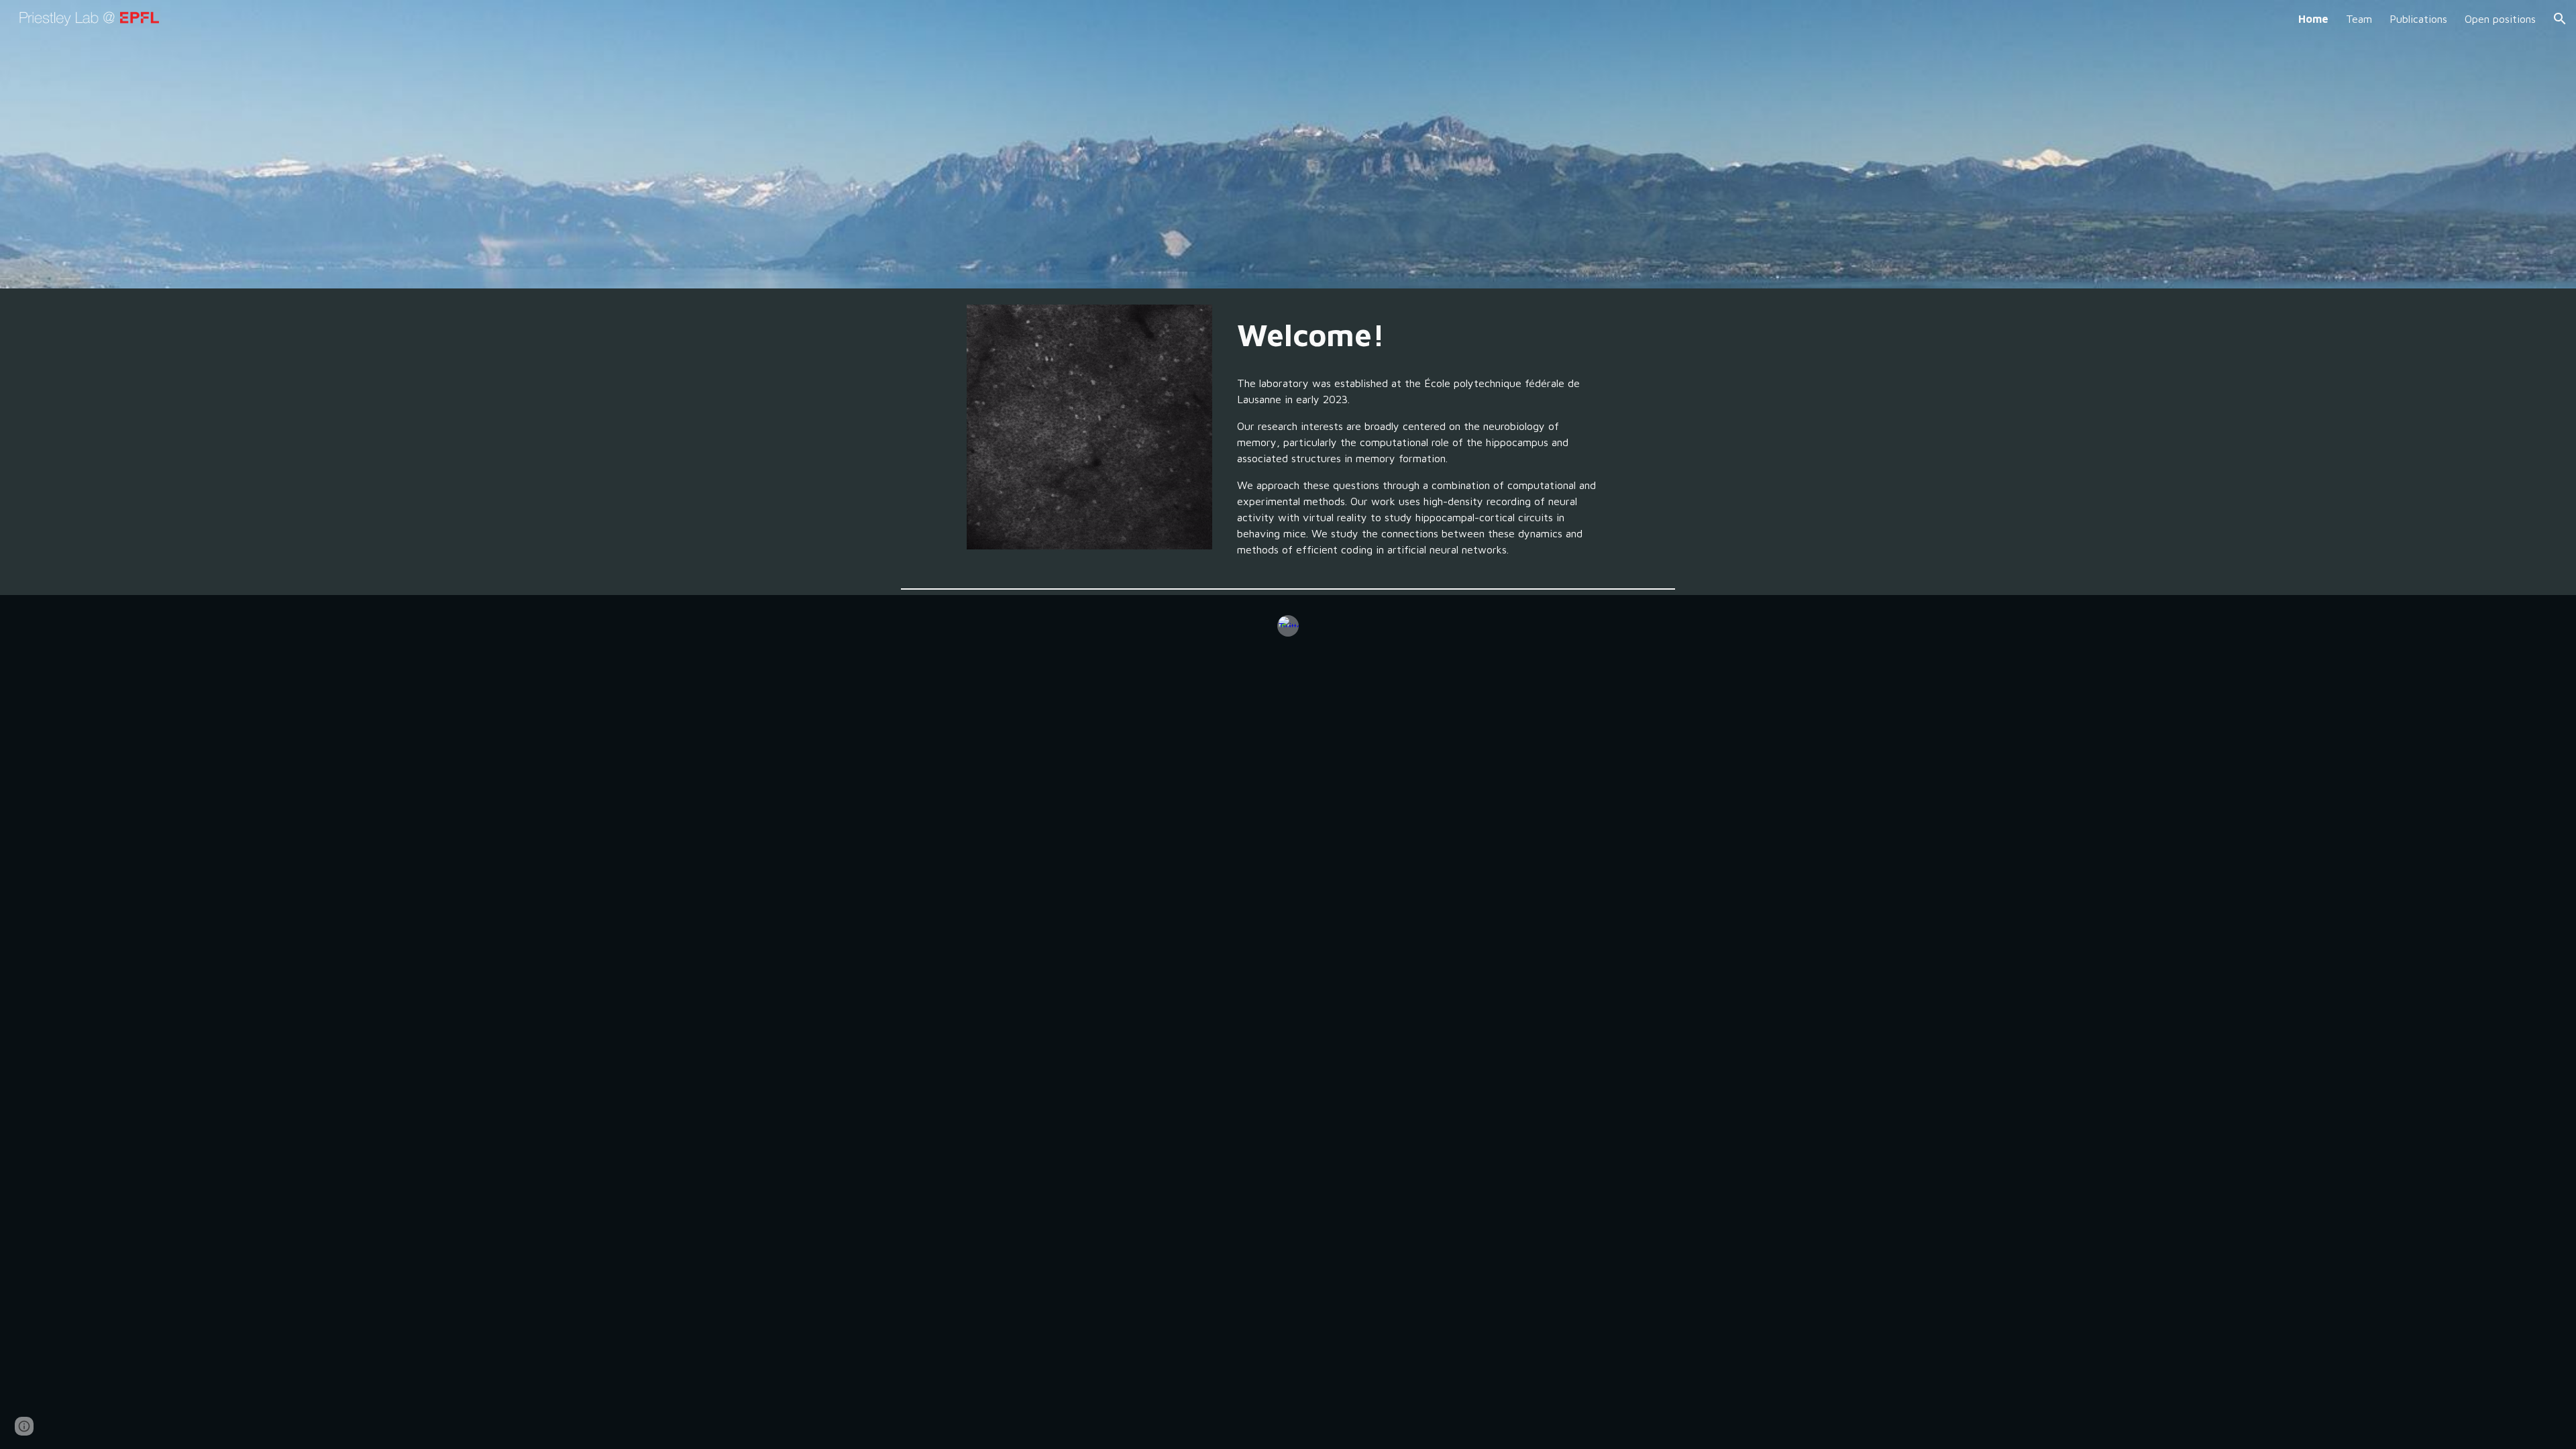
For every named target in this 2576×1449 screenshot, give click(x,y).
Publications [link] (2418, 19)
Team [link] (2359, 19)
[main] (1420, 335)
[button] (2560, 19)
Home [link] (2313, 19)
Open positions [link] (2500, 19)
